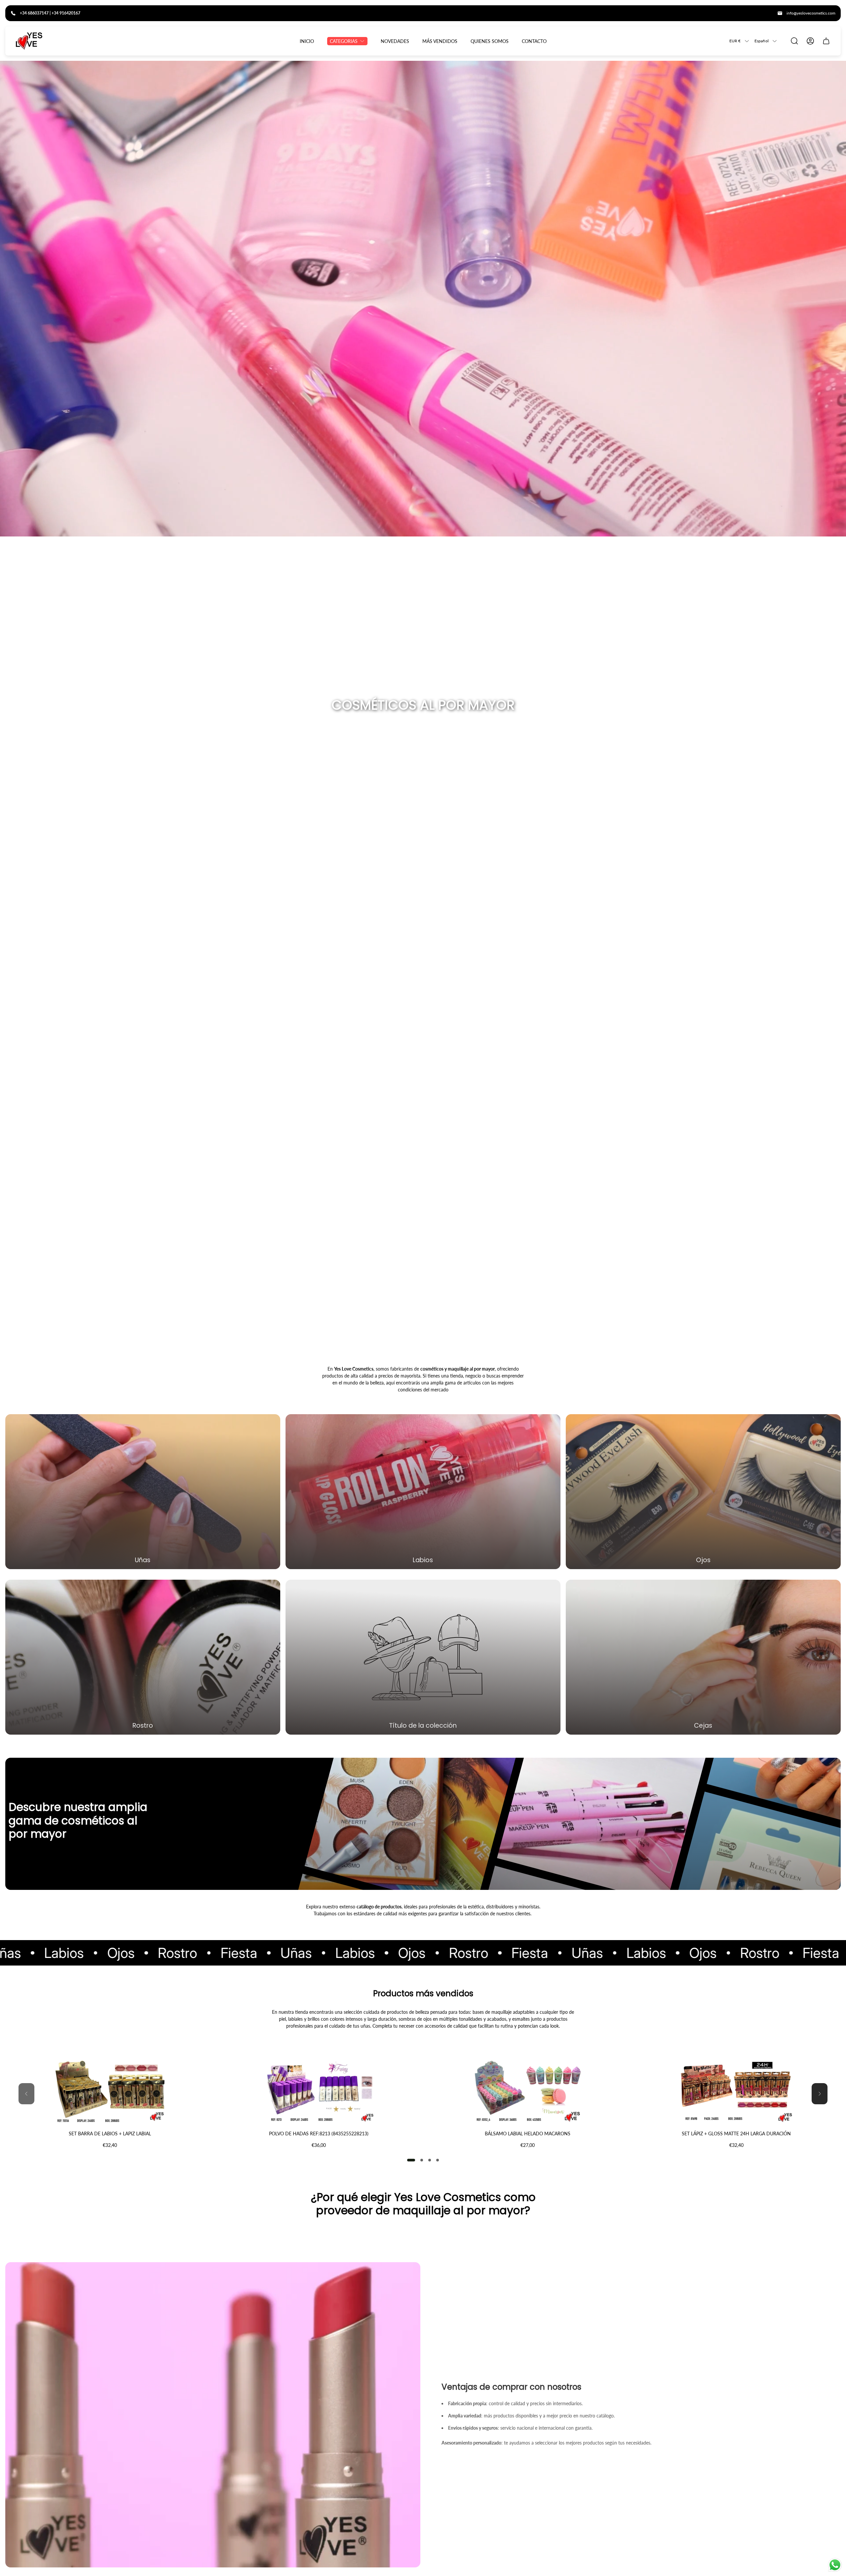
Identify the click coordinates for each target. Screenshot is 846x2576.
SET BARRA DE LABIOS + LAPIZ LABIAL (110, 2134)
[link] (423, 1657)
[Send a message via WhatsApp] (835, 2565)
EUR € (735, 41)
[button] (411, 2160)
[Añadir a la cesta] (198, 2072)
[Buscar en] (794, 41)
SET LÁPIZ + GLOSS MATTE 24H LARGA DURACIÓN (736, 2134)
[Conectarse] (810, 41)
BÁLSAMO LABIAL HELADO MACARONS (528, 2134)
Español (762, 41)
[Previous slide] (26, 2094)
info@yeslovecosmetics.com (811, 13)
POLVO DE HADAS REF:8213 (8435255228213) (319, 2134)
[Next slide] (820, 2094)
